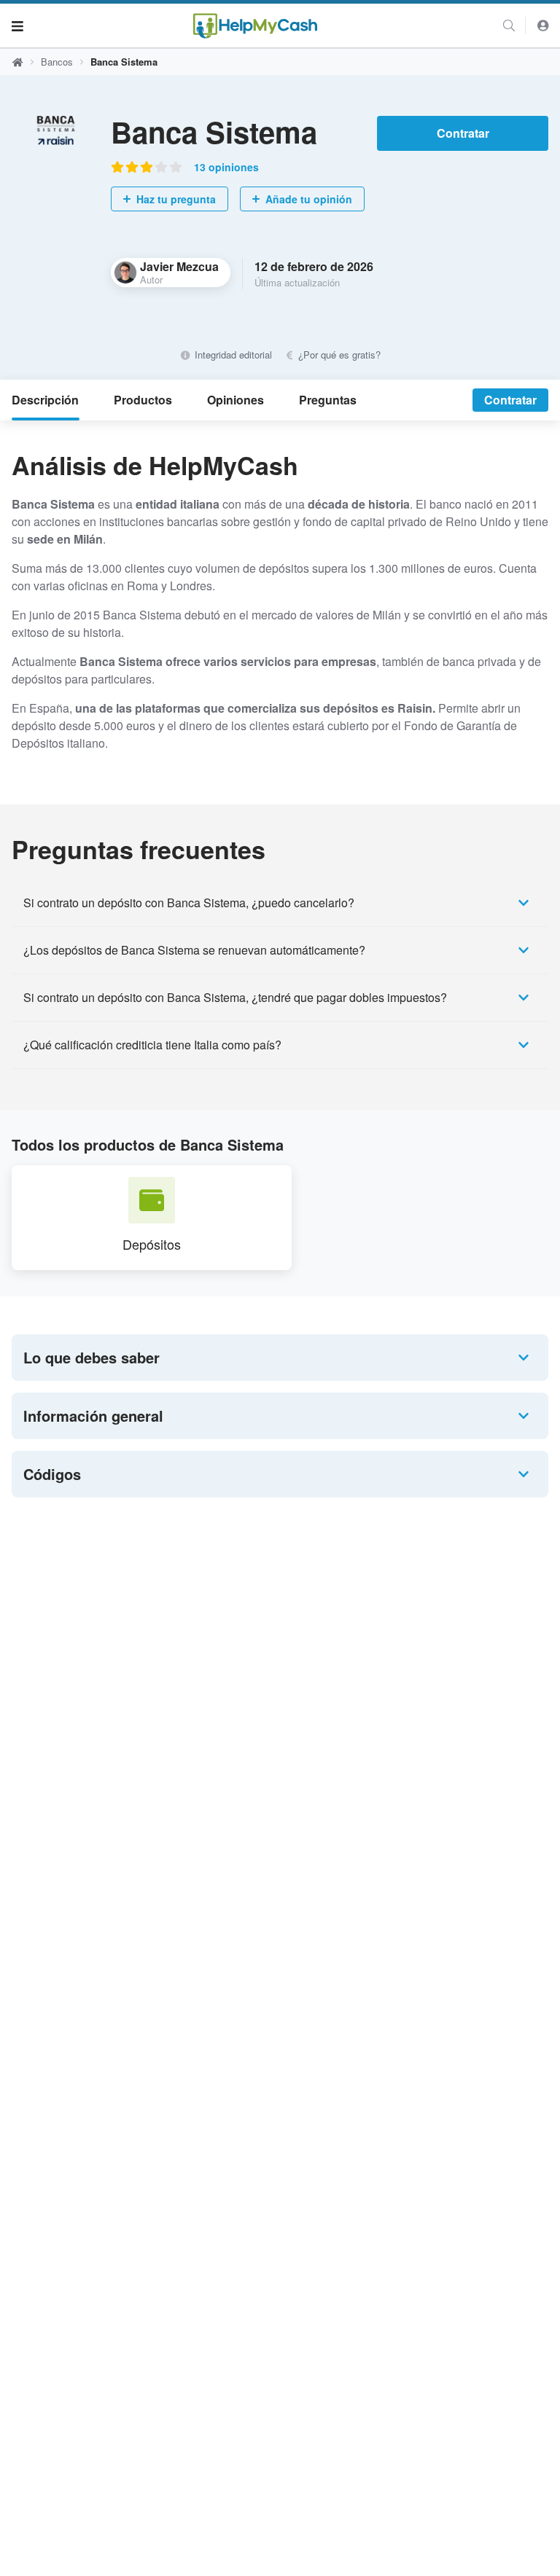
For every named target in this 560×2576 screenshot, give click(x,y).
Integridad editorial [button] (232, 355)
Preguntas (328, 400)
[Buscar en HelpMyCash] (509, 25)
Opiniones (236, 400)
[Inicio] (255, 26)
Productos (143, 400)
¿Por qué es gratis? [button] (338, 355)
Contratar (463, 133)
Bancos (57, 62)
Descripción (45, 400)
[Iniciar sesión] (543, 25)
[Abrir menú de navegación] (17, 26)
